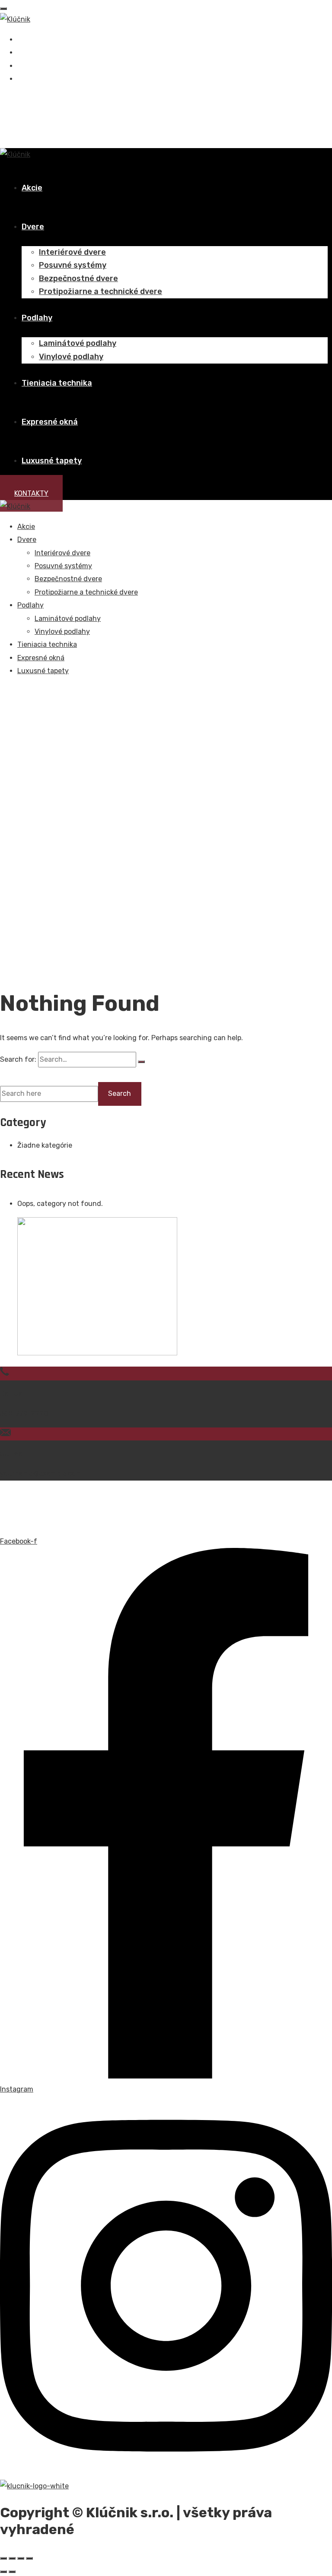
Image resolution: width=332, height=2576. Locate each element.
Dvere (33, 227)
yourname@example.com (41, 1473)
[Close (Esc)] (3, 2558)
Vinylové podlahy (71, 357)
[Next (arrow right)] (12, 2572)
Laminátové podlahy (78, 343)
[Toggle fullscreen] (21, 2558)
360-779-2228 (24, 1413)
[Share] (12, 2558)
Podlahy (37, 318)
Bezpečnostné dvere (78, 278)
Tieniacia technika (57, 383)
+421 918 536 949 (44, 111)
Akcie (32, 188)
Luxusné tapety (52, 461)
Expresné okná (50, 422)
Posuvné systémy (73, 265)
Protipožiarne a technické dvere (101, 291)
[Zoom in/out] (29, 2558)
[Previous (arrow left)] (3, 2572)
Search (17, 1074)
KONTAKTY (31, 493)
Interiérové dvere (72, 252)
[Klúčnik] (15, 19)
